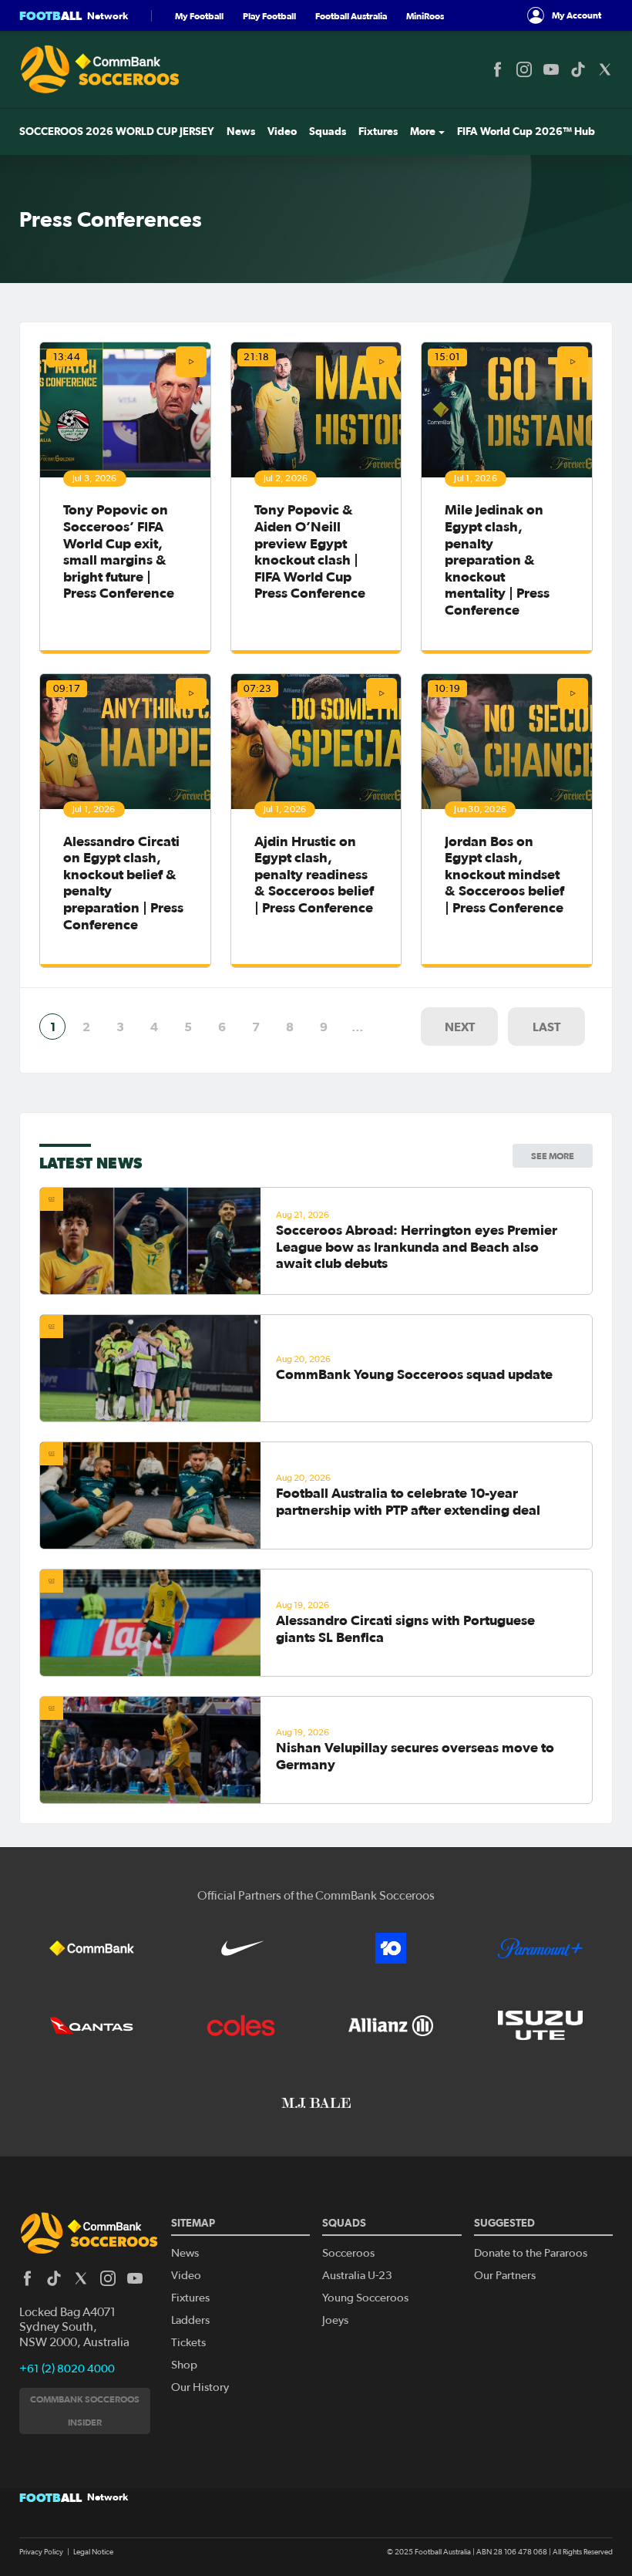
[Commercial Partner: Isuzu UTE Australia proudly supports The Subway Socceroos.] (540, 2025)
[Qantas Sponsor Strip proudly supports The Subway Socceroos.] (92, 2025)
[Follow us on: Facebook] (497, 69)
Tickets (188, 2343)
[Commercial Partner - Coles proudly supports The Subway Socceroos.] (241, 2025)
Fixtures (378, 131)
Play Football (269, 16)
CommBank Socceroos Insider (85, 2411)
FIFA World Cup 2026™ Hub (526, 131)
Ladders (190, 2320)
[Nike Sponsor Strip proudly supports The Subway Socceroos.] (241, 1948)
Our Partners (505, 2276)
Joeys (335, 2320)
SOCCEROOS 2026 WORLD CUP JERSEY (117, 131)
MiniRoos (425, 16)
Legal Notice (93, 2552)
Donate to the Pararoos (531, 2253)
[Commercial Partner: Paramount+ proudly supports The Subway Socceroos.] (540, 1948)
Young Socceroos (365, 2298)
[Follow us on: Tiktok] (578, 69)
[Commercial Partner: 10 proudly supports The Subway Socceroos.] (391, 1948)
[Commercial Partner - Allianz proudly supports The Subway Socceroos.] (391, 2025)
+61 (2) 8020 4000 (67, 2369)
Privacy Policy (41, 2552)
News (241, 131)
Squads (328, 131)
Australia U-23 (357, 2276)
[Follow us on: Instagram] (524, 69)
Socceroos (348, 2253)
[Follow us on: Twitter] (605, 69)
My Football (199, 16)
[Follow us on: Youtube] (551, 69)
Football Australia (351, 16)
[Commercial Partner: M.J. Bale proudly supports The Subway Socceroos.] (316, 2102)
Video (282, 131)
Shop (184, 2365)
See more (553, 1156)
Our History (200, 2387)
